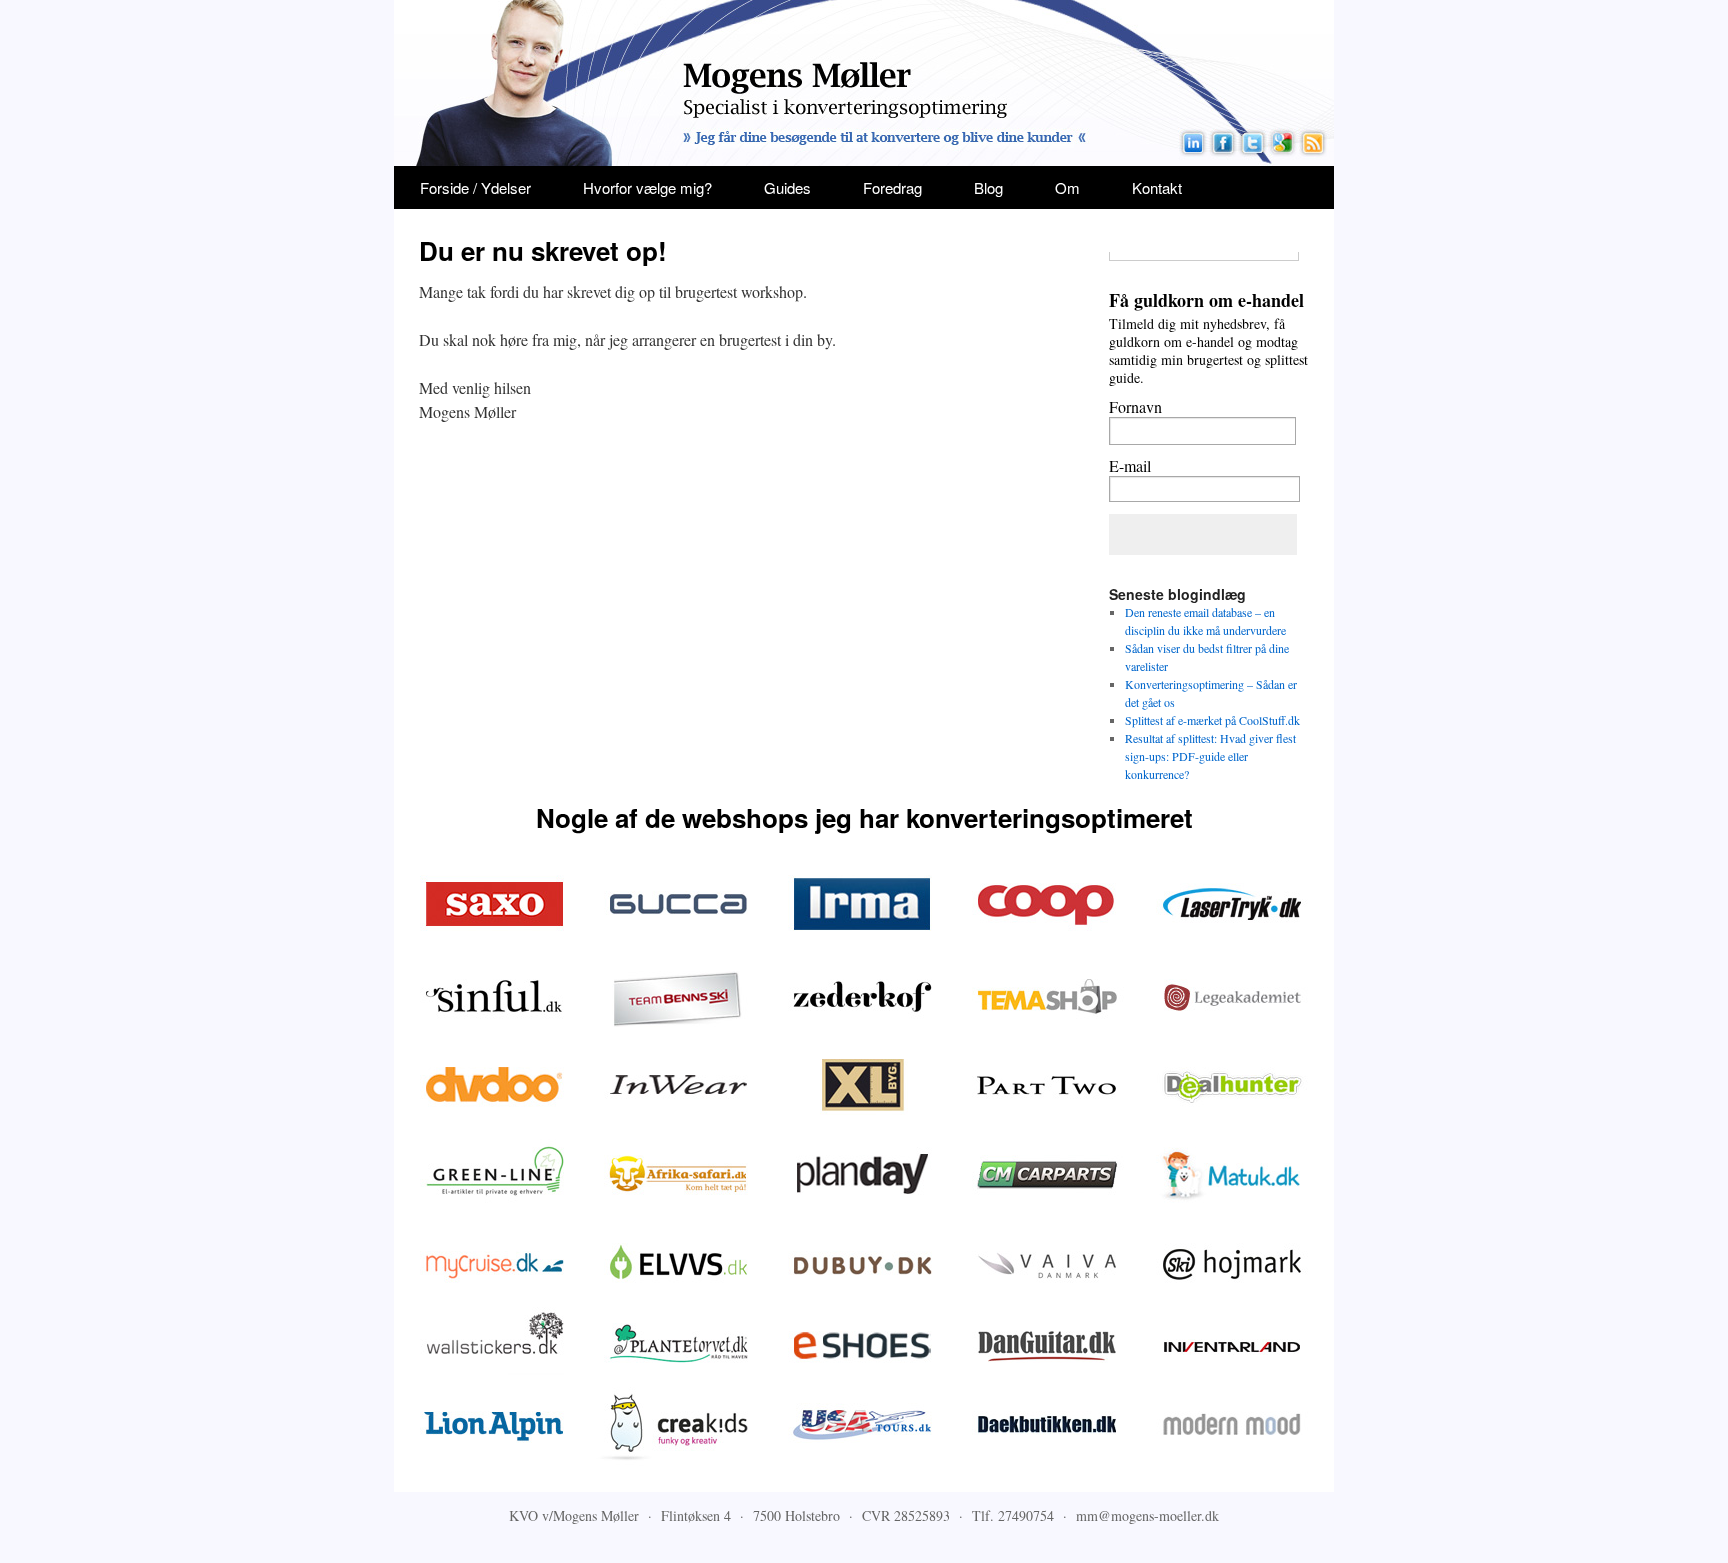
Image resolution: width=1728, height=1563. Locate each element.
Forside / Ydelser (475, 187)
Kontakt (1157, 187)
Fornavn (1135, 406)
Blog (988, 187)
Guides (787, 187)
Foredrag (892, 187)
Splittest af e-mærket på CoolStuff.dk (1212, 720)
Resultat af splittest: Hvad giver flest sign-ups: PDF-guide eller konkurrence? (1210, 756)
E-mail (1130, 465)
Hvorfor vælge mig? (647, 187)
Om (1067, 187)
